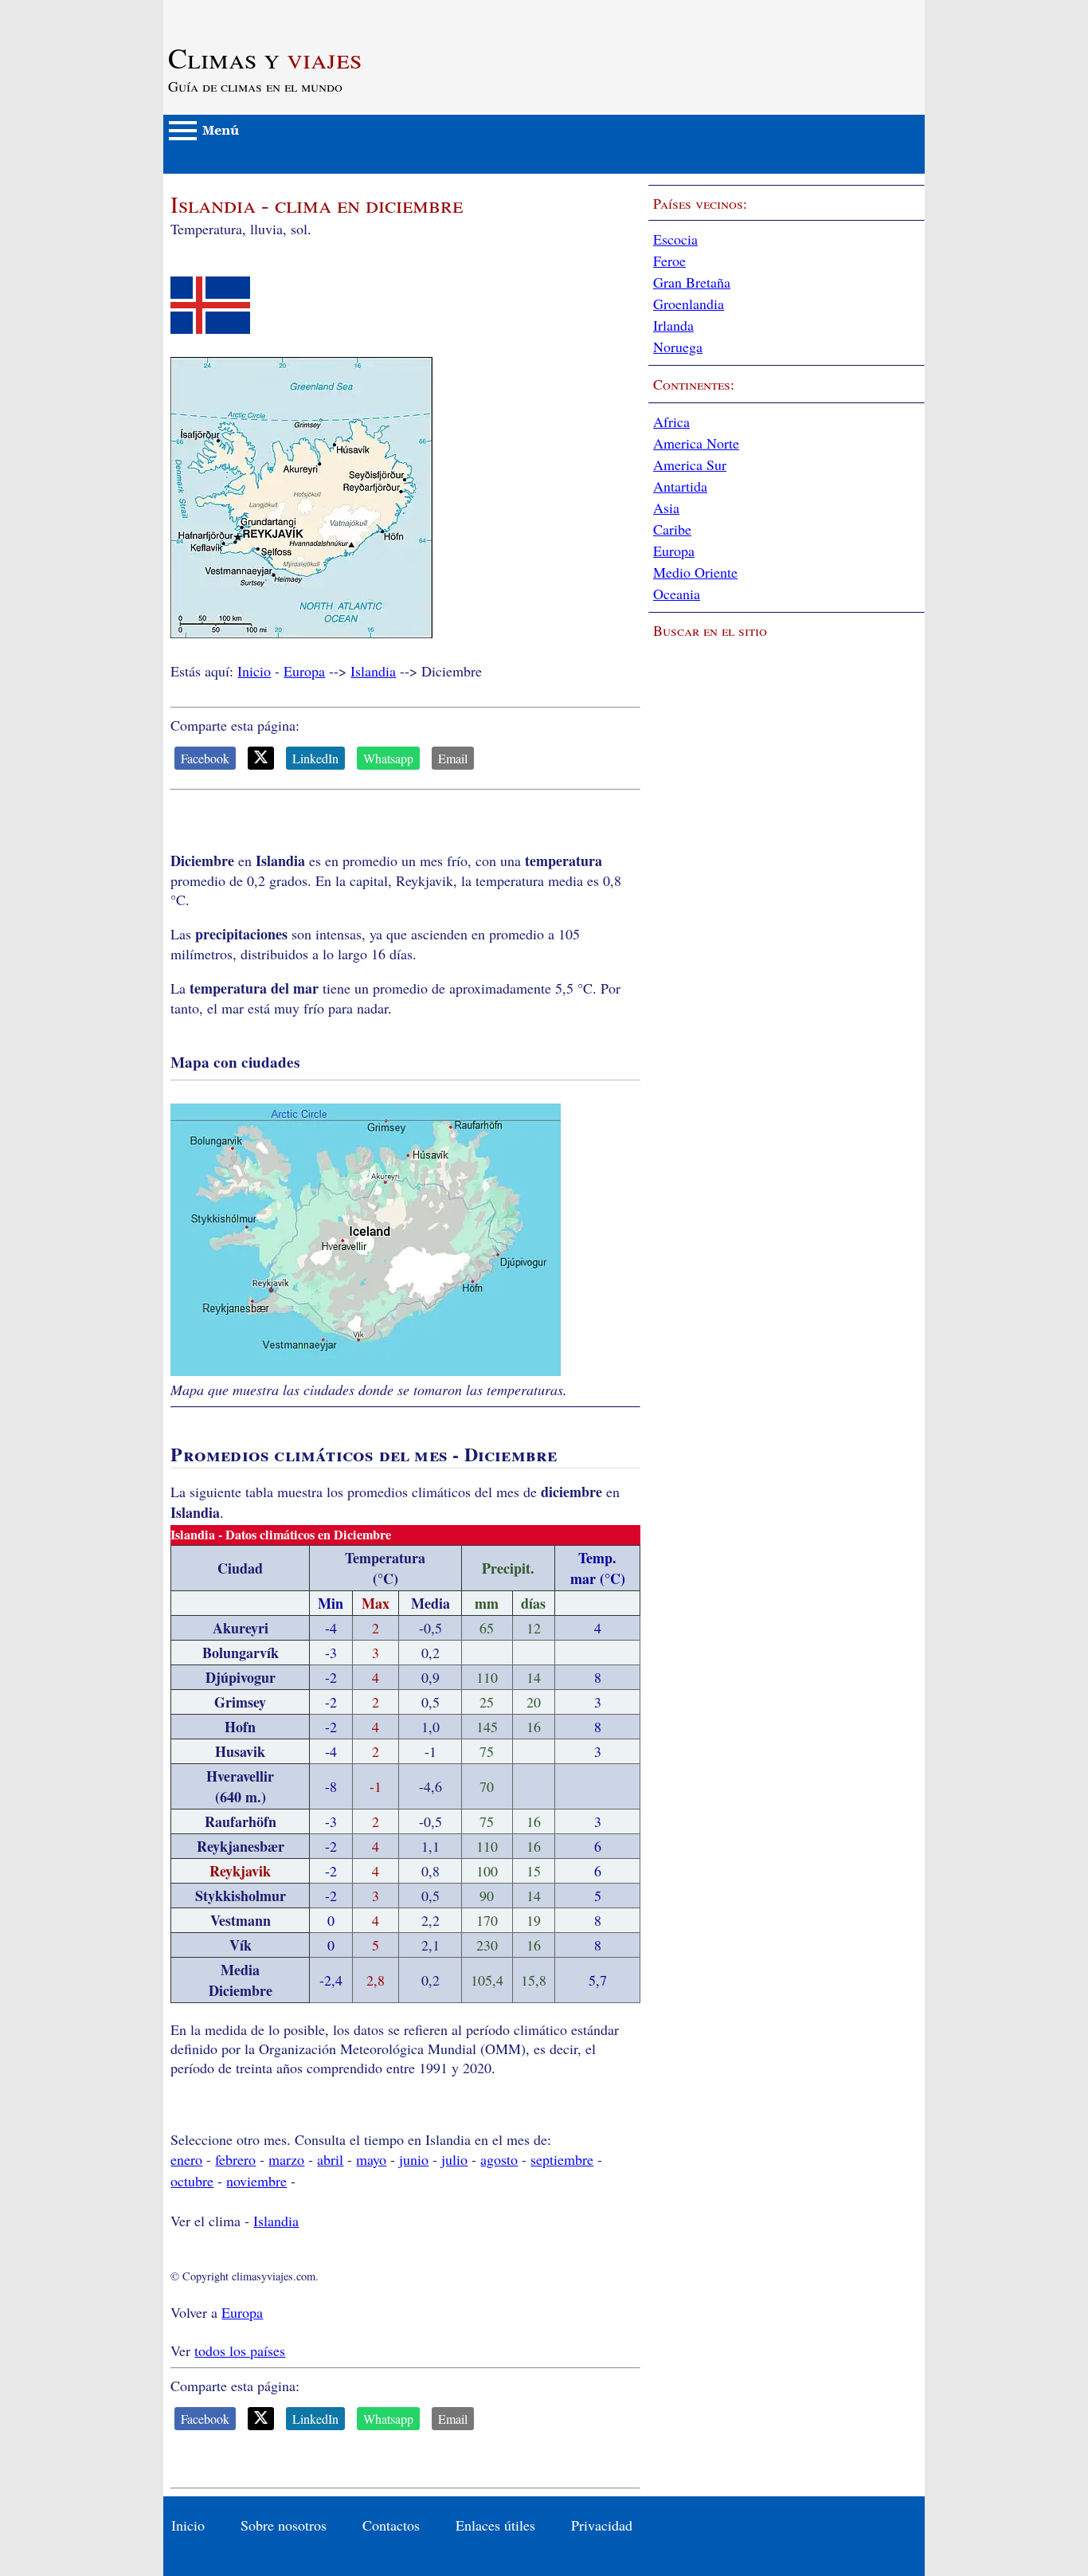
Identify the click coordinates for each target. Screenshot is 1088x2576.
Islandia (373, 671)
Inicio (254, 671)
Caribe (672, 529)
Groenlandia (689, 304)
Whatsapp (388, 758)
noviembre (256, 2181)
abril (330, 2159)
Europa (304, 671)
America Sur (690, 465)
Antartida (680, 486)
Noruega (678, 347)
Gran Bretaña (692, 282)
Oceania (677, 594)
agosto (499, 2159)
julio (454, 2159)
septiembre (562, 2159)
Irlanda (673, 325)
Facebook (205, 758)
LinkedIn (315, 758)
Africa (671, 421)
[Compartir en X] (261, 758)
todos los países (240, 2351)
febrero (235, 2159)
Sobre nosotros (284, 2525)
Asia (666, 508)
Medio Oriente (695, 572)
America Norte (696, 443)
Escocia (675, 239)
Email (453, 758)
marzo (286, 2159)
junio (414, 2159)
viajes (265, 57)
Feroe (669, 261)
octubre (192, 2181)
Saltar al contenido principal (245, 10)
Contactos (391, 2525)
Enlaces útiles (495, 2525)
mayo (371, 2159)
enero (186, 2159)
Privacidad (602, 2525)
